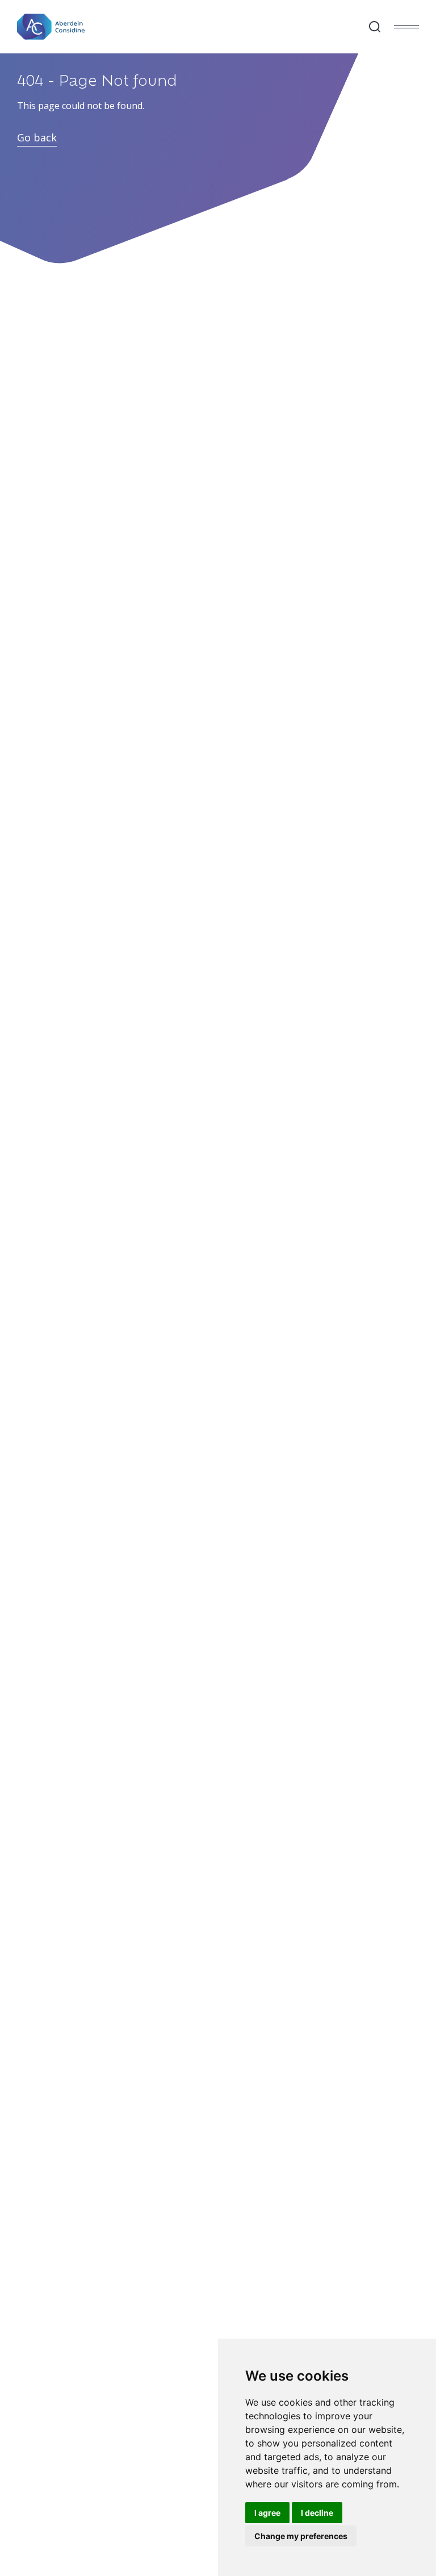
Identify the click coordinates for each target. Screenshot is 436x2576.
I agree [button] (267, 2513)
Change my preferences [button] (301, 2536)
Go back (37, 137)
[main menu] (406, 27)
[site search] (375, 27)
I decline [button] (317, 2513)
